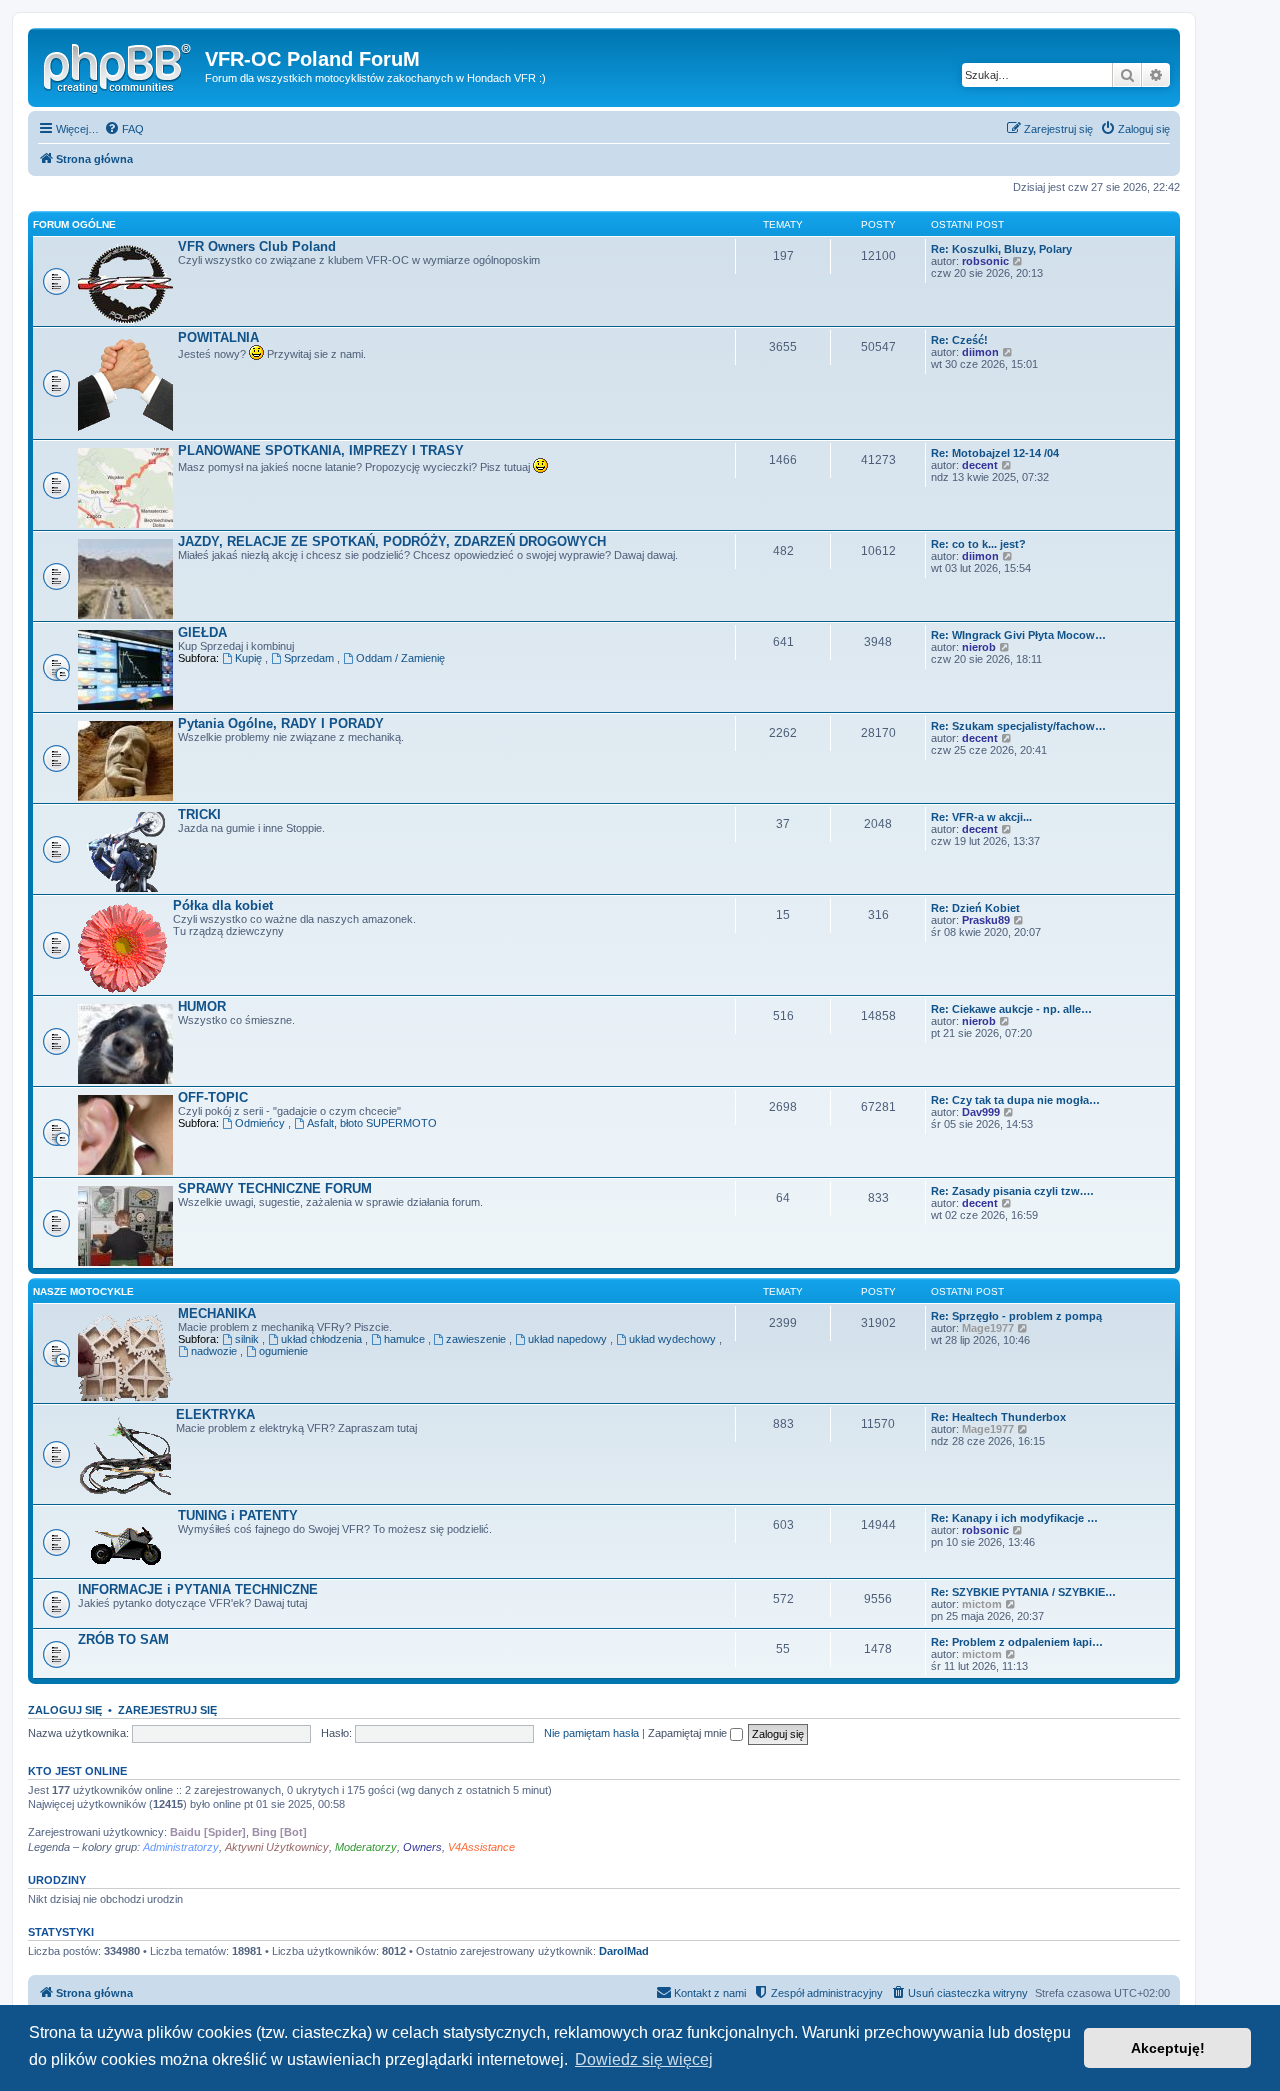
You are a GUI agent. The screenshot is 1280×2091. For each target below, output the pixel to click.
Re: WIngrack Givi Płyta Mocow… (1018, 635)
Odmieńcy (261, 1123)
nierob (979, 647)
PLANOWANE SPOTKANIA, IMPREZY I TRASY (321, 450)
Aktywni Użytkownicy (277, 1847)
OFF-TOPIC (213, 1097)
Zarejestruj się (167, 1710)
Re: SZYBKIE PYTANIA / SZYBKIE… (1023, 1592)
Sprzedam (310, 658)
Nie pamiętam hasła (591, 1733)
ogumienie (283, 1351)
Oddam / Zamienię (400, 658)
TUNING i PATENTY (238, 1515)
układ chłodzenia (323, 1339)
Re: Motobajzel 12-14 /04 (995, 453)
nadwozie (215, 1351)
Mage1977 (988, 1328)
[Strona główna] (119, 65)
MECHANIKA (217, 1313)
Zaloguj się (65, 1710)
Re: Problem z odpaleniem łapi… (1017, 1642)
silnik (248, 1339)
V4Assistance (481, 1847)
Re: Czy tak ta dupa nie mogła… (1015, 1100)
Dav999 (981, 1112)
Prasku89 (986, 920)
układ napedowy (569, 1339)
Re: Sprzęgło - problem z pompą (1016, 1316)
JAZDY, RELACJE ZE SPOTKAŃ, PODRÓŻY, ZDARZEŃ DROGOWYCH (392, 541)
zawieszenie (477, 1339)
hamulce (406, 1339)
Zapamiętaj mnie (689, 1733)
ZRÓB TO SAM (123, 1639)
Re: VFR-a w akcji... (981, 817)
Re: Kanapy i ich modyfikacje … (1014, 1518)
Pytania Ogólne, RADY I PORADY (281, 723)
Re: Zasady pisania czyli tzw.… (1012, 1191)
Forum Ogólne (74, 224)
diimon (980, 352)
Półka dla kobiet (223, 905)
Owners (422, 1847)
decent (980, 465)
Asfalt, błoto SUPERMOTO (372, 1123)
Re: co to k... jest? (978, 544)
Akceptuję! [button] (1168, 2048)
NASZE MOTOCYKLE (83, 1291)
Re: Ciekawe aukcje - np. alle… (1011, 1009)
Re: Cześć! (959, 340)
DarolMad (624, 1951)
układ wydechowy (674, 1339)
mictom (982, 1604)
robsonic (985, 261)
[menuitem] (124, 129)
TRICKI (199, 814)
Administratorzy (181, 1847)
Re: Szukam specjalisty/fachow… (1018, 726)
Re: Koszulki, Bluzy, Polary (1001, 249)
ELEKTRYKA (215, 1414)
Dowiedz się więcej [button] (644, 2059)
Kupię (250, 658)
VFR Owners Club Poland (257, 246)
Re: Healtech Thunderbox (998, 1417)
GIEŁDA (202, 632)
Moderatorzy (366, 1847)
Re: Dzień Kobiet (975, 908)
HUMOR (202, 1006)
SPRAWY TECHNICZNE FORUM (275, 1188)
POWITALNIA (218, 337)
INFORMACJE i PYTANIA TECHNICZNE (198, 1589)
